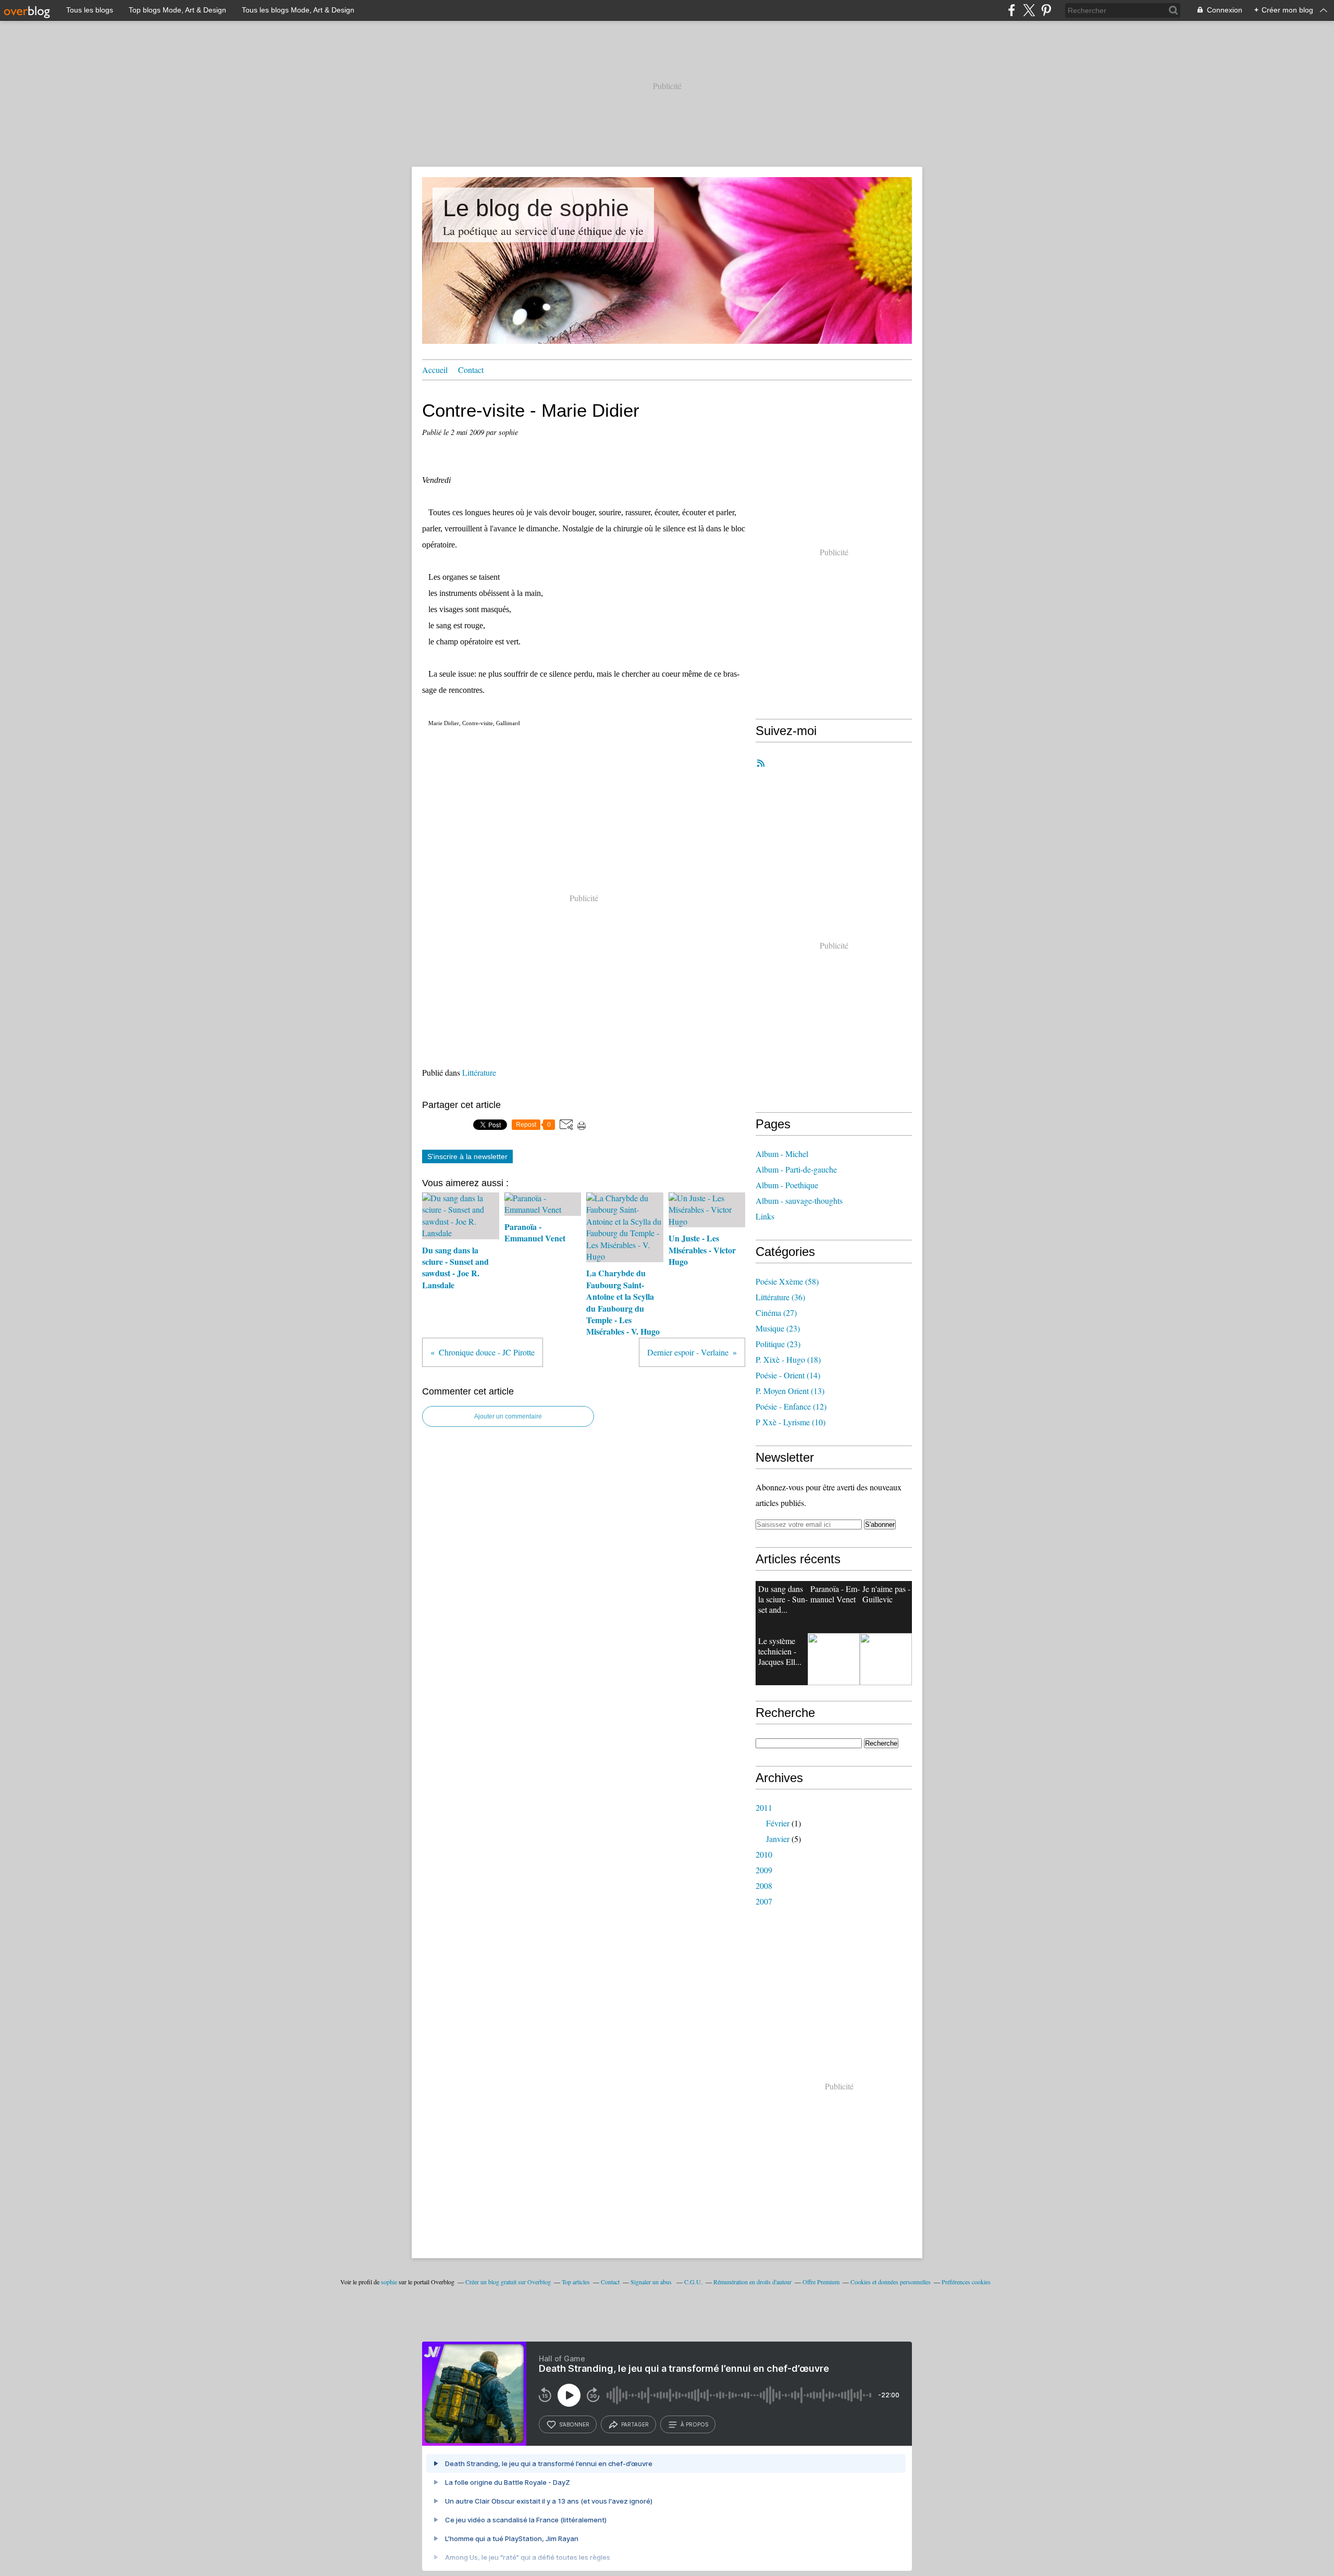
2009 (764, 1870)
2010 (764, 1854)
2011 (764, 1807)
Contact (471, 370)
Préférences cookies (966, 2282)
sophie (389, 2282)
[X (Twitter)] (1029, 10)
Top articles (576, 2282)
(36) (780, 1297)
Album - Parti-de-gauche (796, 1169)
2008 (764, 1886)
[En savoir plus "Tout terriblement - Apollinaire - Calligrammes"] (886, 1659)
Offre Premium (821, 2282)
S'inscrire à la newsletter (467, 1156)
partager (635, 2424)
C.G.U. (693, 2282)
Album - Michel (782, 1154)
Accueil (435, 370)
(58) (787, 1281)
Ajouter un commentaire (508, 1416)
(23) (778, 1328)
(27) (776, 1312)
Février (778, 1823)
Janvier (778, 1839)
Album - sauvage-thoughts (799, 1200)
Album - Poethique (787, 1185)
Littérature (479, 1072)
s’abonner (574, 2424)
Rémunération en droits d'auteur (752, 2282)
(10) (790, 1422)
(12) (791, 1406)
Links (765, 1216)
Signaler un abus (652, 2282)
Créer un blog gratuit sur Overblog (508, 2282)
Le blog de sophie (536, 208)
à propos (694, 2424)
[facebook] (1012, 10)
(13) (790, 1391)
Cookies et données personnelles (891, 2282)
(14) (788, 1375)
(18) (788, 1359)
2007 (764, 1901)
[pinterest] (1046, 10)
